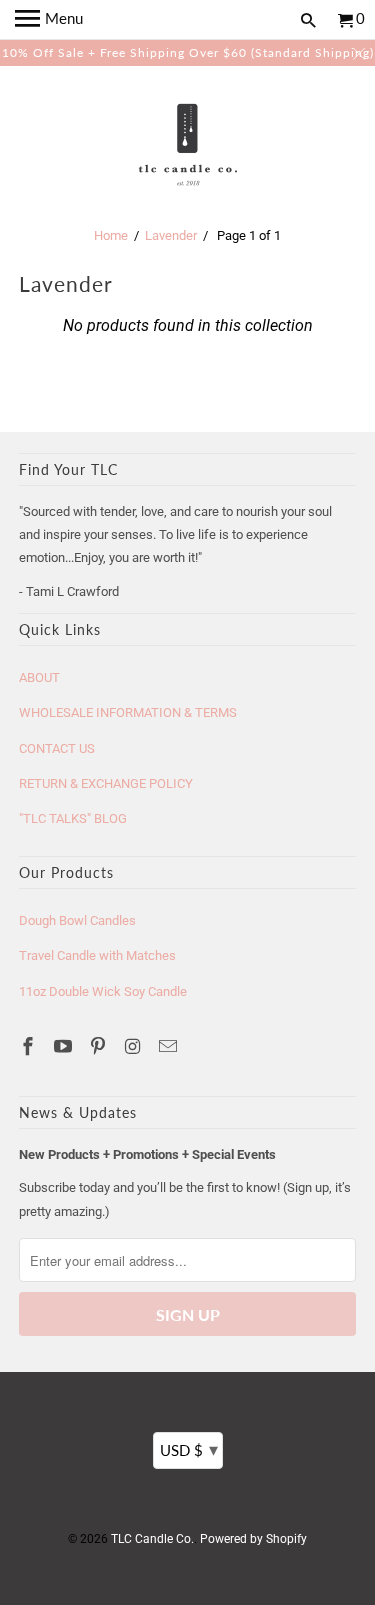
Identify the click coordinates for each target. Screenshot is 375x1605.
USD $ (189, 1449)
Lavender (171, 235)
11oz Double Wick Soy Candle (103, 991)
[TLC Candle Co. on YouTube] (65, 1046)
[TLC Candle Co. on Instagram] (135, 1046)
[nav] (49, 20)
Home (111, 235)
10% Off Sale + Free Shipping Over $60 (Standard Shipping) (188, 52)
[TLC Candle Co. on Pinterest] (100, 1046)
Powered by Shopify (253, 1539)
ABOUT (39, 677)
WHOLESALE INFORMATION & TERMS (128, 712)
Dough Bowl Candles (77, 920)
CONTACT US (57, 748)
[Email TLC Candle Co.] (169, 1046)
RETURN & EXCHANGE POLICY (106, 783)
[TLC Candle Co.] (188, 147)
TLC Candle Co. (152, 1539)
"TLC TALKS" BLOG (73, 818)
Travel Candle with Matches (97, 955)
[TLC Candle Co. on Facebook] (30, 1046)
